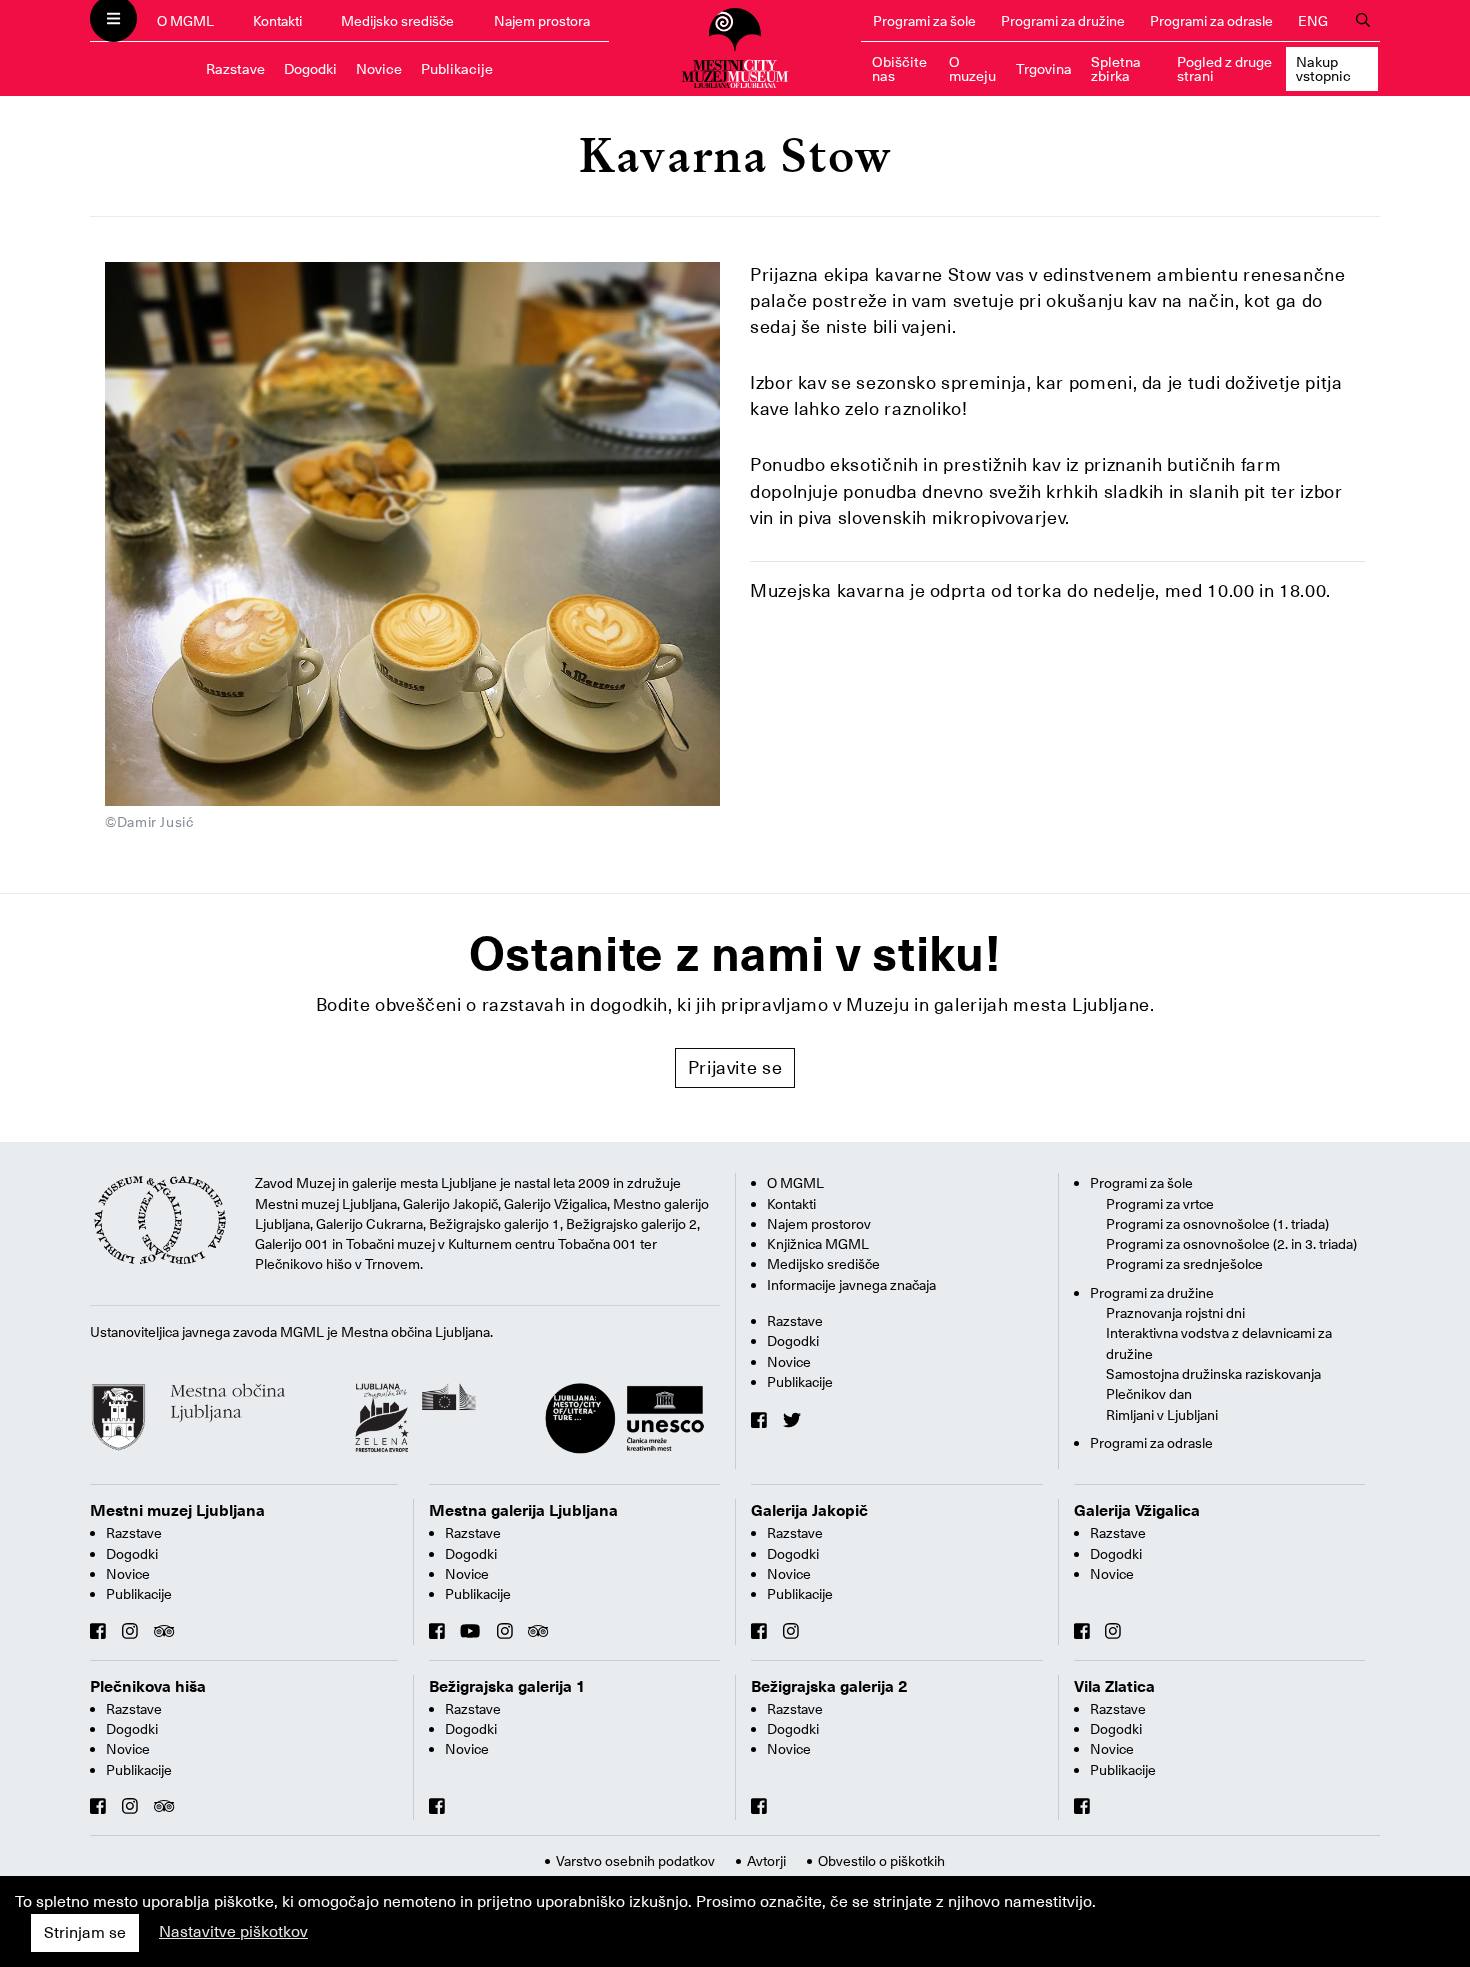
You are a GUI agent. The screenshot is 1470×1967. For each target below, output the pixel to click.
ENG (1313, 21)
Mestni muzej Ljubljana (177, 1511)
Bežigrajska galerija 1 (507, 1687)
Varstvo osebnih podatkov (635, 1861)
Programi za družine (1063, 21)
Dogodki (310, 69)
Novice (379, 69)
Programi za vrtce (1160, 1204)
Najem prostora (542, 21)
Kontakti (277, 21)
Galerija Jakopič (809, 1511)
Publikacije (457, 69)
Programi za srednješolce (1184, 1264)
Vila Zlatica (1114, 1687)
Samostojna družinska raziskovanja (1213, 1374)
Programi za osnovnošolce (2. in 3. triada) (1231, 1244)
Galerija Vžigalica (1137, 1511)
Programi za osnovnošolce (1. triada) (1217, 1224)
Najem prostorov (819, 1224)
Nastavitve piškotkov (233, 1932)
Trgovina (1044, 69)
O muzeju (972, 69)
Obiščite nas (899, 69)
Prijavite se (735, 1067)
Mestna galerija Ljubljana (523, 1511)
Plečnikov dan (1149, 1394)
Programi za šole (924, 21)
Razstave (235, 69)
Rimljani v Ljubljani (1162, 1415)
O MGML (185, 21)
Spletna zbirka (1116, 69)
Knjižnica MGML (818, 1244)
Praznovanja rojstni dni (1175, 1313)
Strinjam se (85, 1933)
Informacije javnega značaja (851, 1285)
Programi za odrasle (1211, 21)
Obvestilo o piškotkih (881, 1861)
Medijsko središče (397, 21)
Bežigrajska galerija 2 (829, 1687)
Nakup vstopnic (1323, 69)
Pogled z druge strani (1224, 69)
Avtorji (766, 1861)
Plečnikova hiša (148, 1687)
